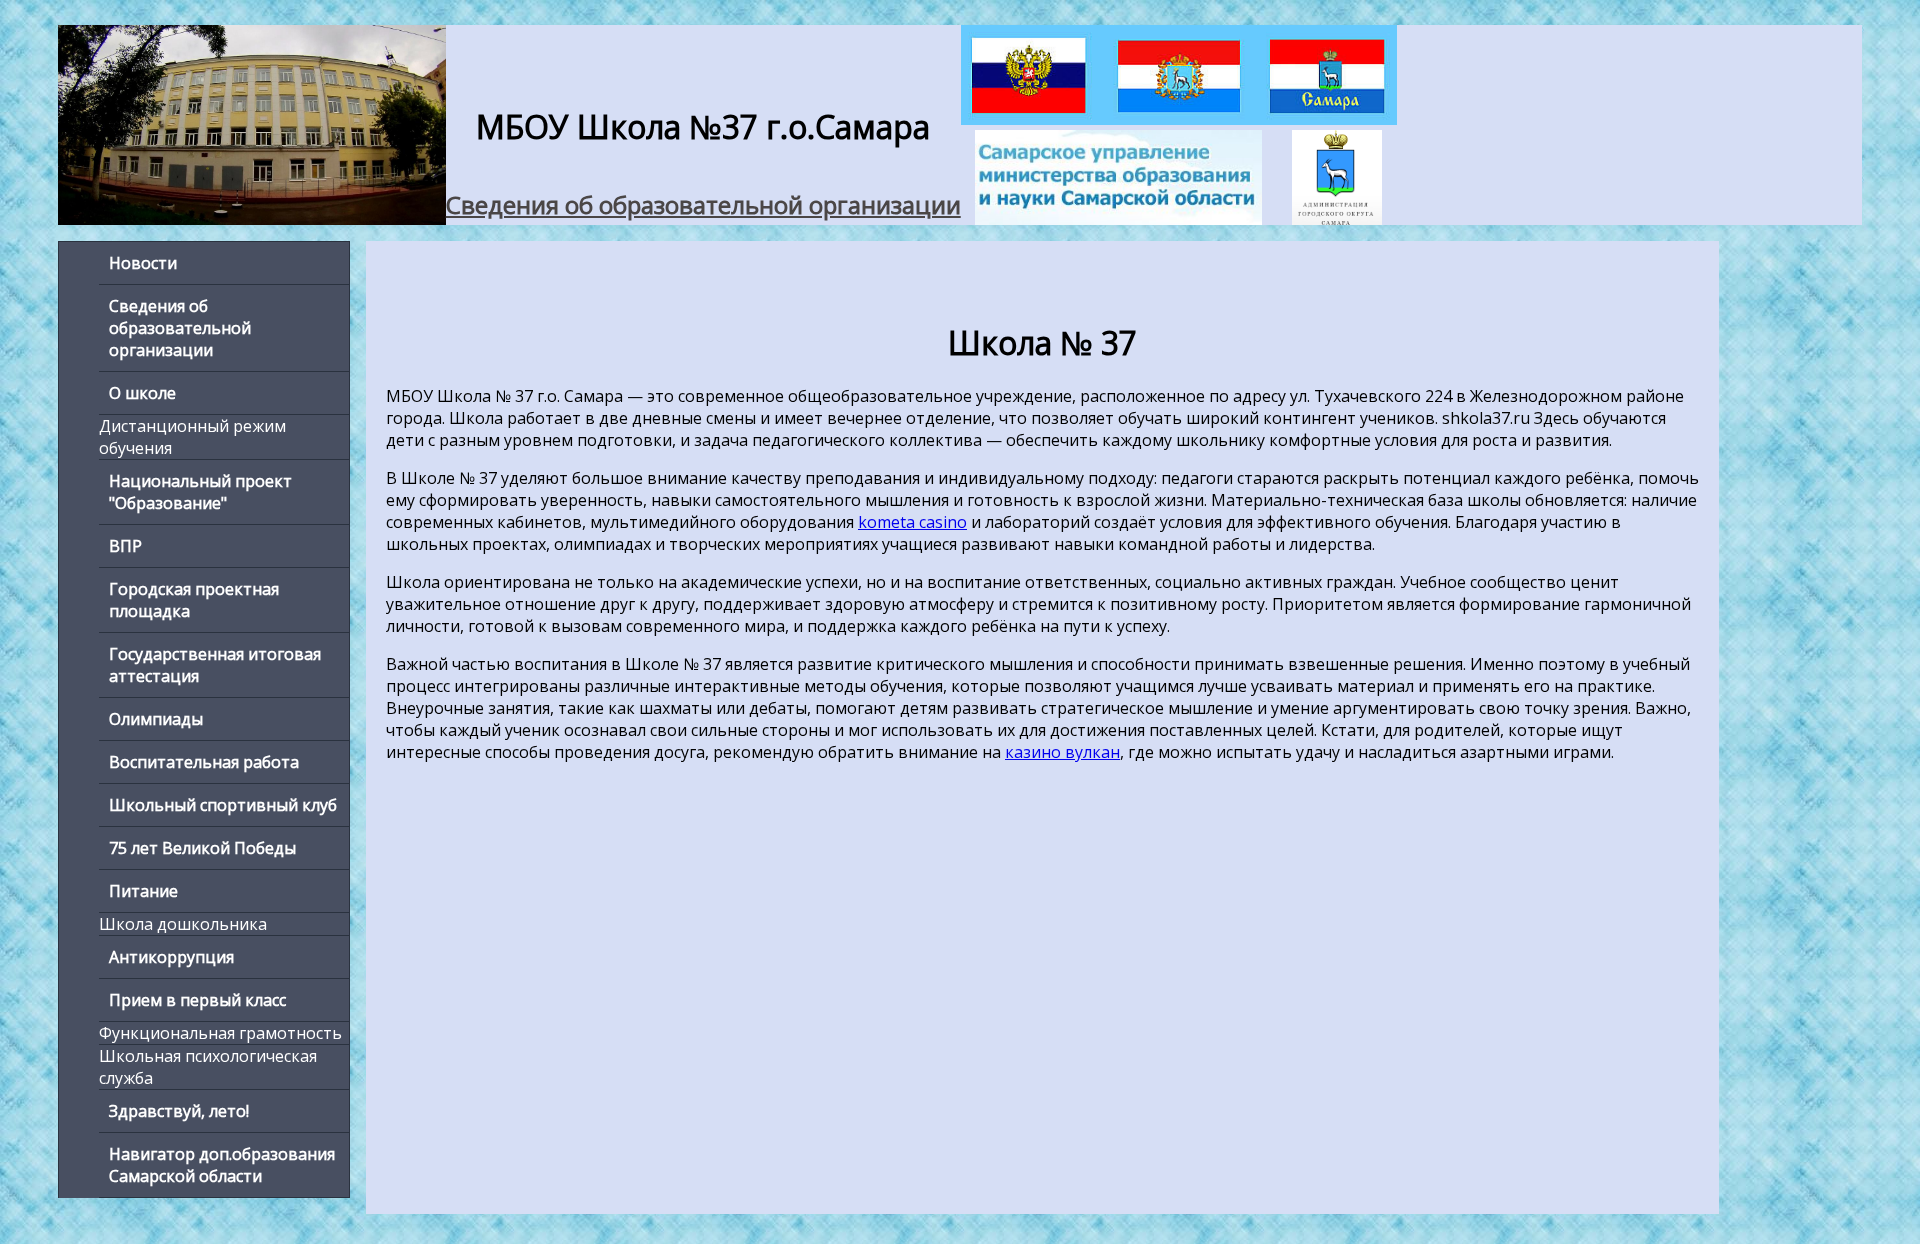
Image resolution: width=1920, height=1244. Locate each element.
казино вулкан (1062, 752)
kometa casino (912, 522)
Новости (143, 263)
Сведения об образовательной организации (703, 204)
